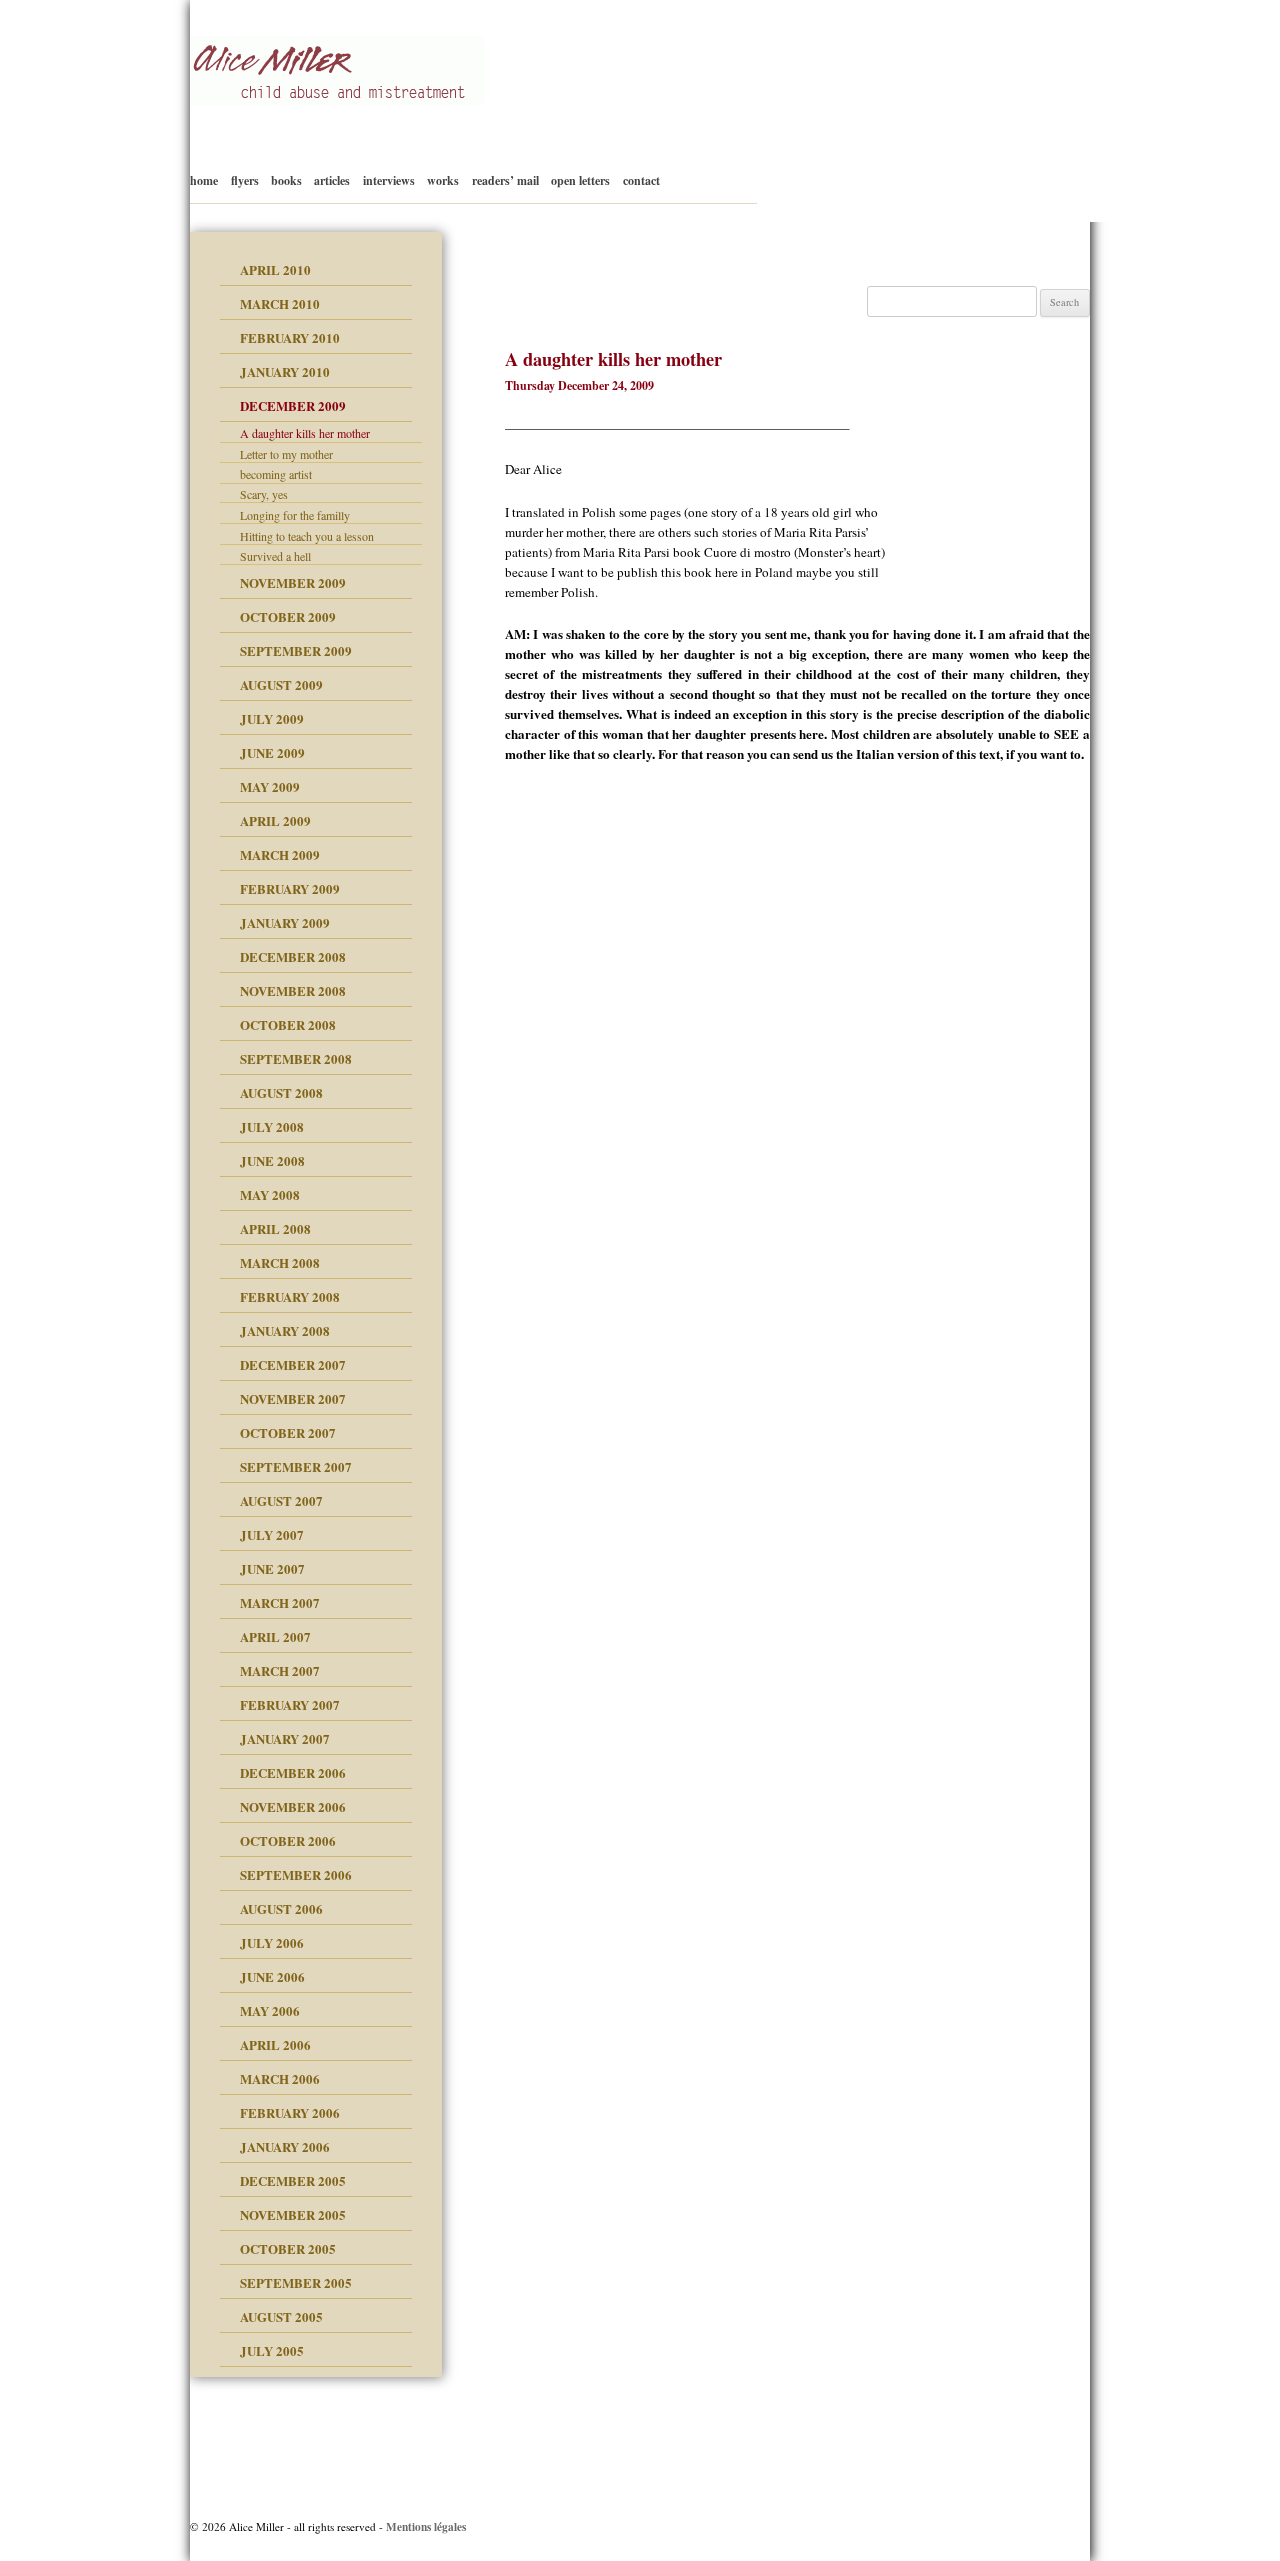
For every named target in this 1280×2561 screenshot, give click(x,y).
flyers (245, 180)
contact (641, 180)
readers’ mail (505, 180)
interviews (389, 180)
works (443, 180)
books (286, 180)
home (204, 180)
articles (332, 180)
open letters (580, 180)
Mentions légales (426, 2526)
